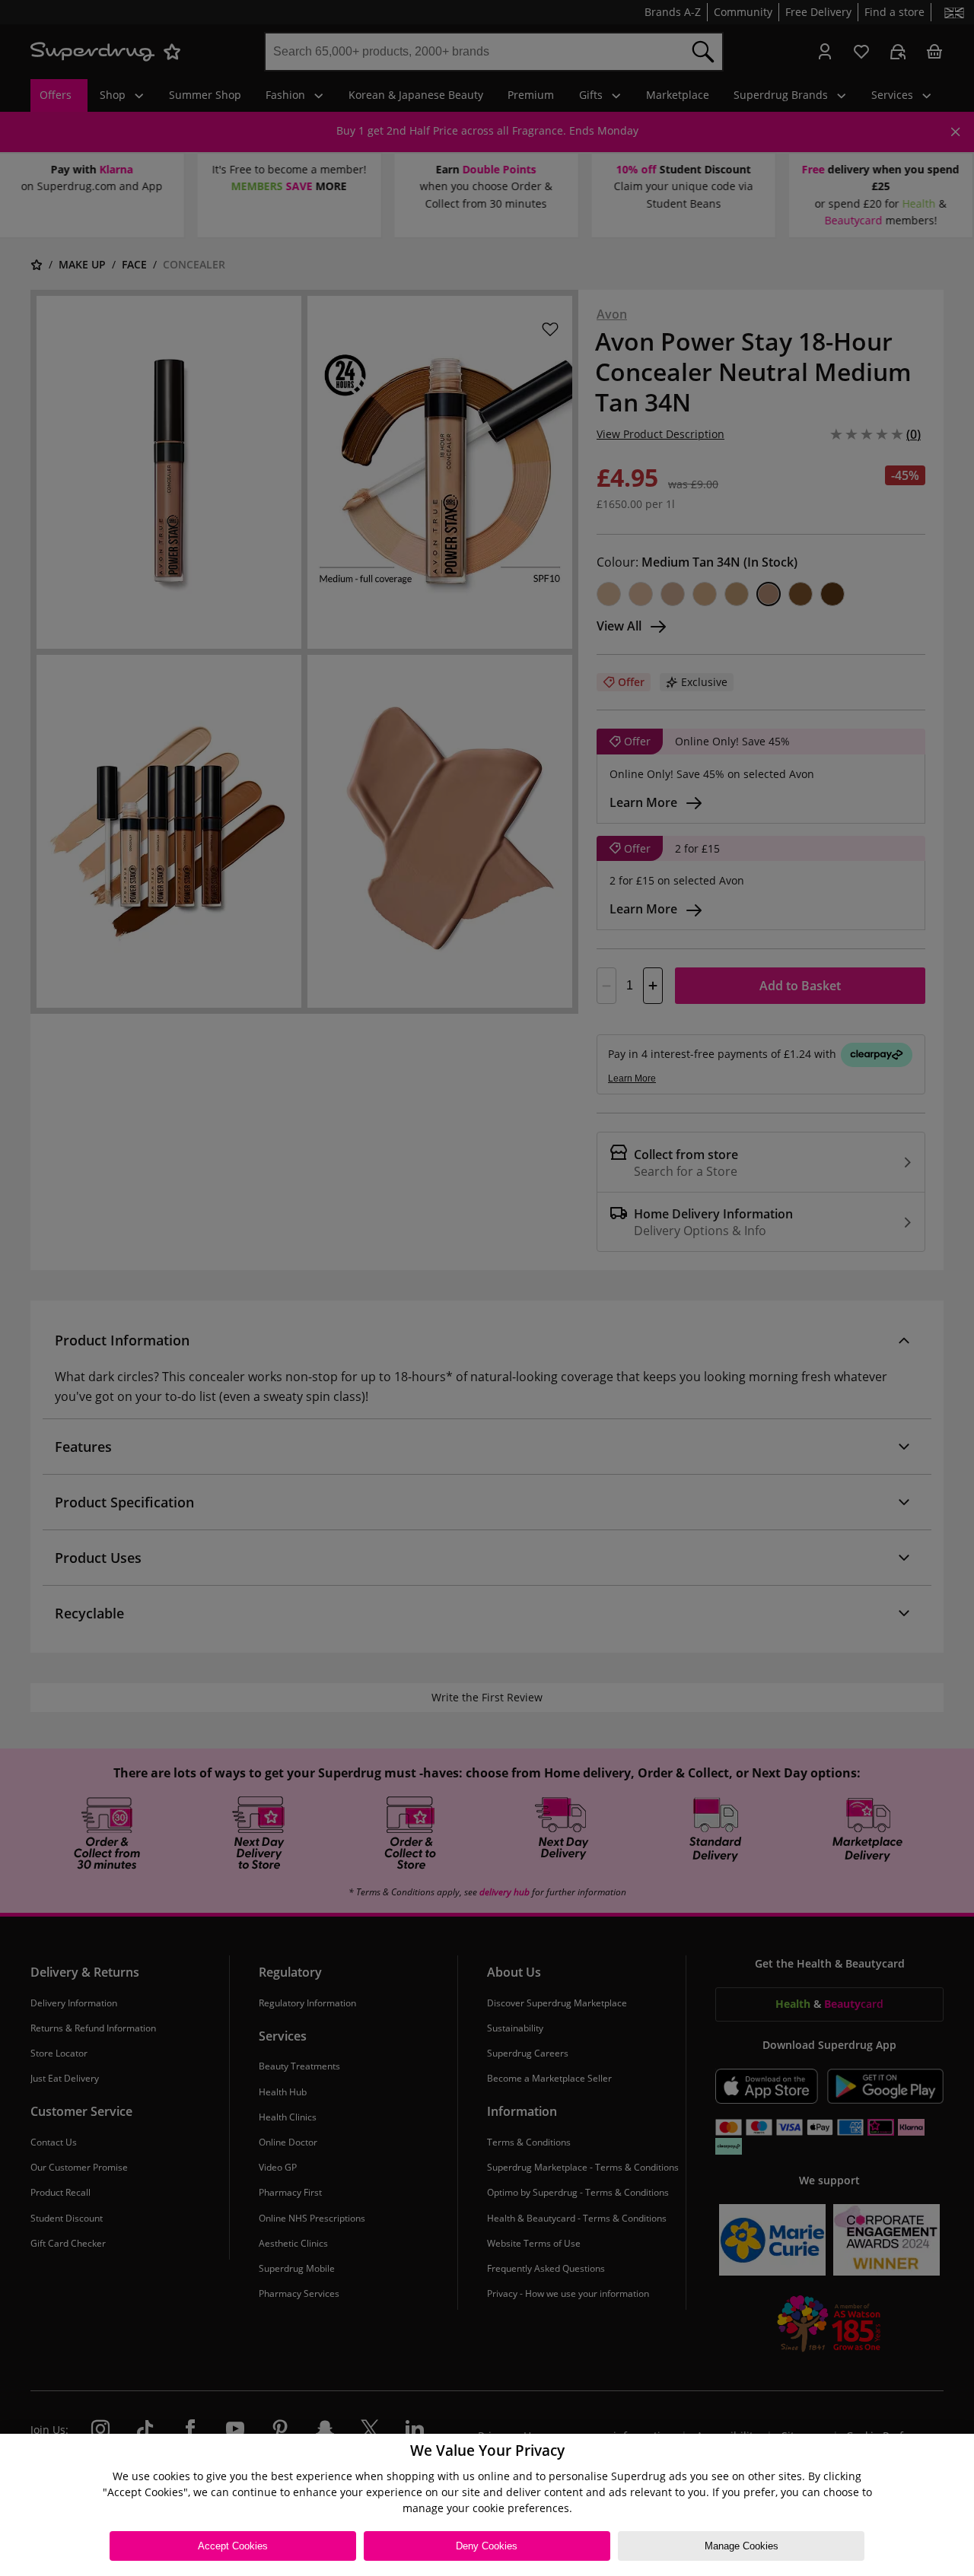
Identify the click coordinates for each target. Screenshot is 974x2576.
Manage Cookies (742, 2546)
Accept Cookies (233, 2546)
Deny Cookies (487, 2546)
